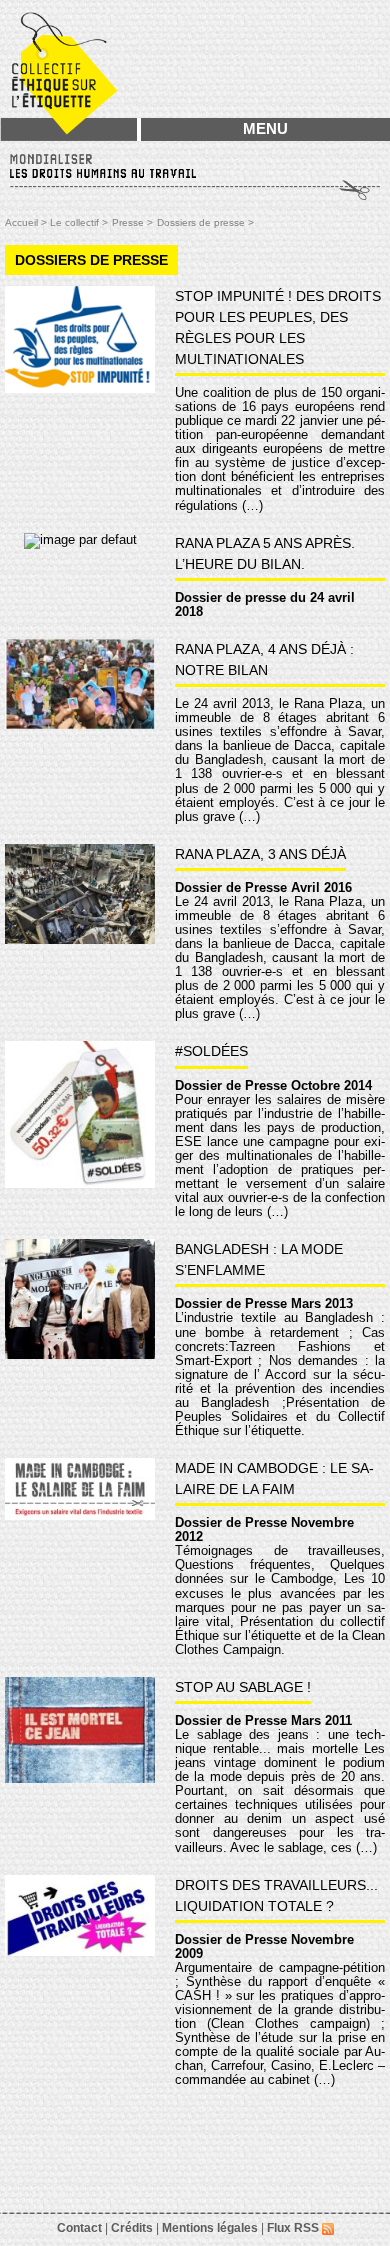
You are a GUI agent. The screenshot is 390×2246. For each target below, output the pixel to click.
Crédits (132, 2228)
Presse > (132, 222)
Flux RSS (294, 2228)
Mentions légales (210, 2228)
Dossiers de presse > (205, 222)
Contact (79, 2228)
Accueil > (27, 222)
